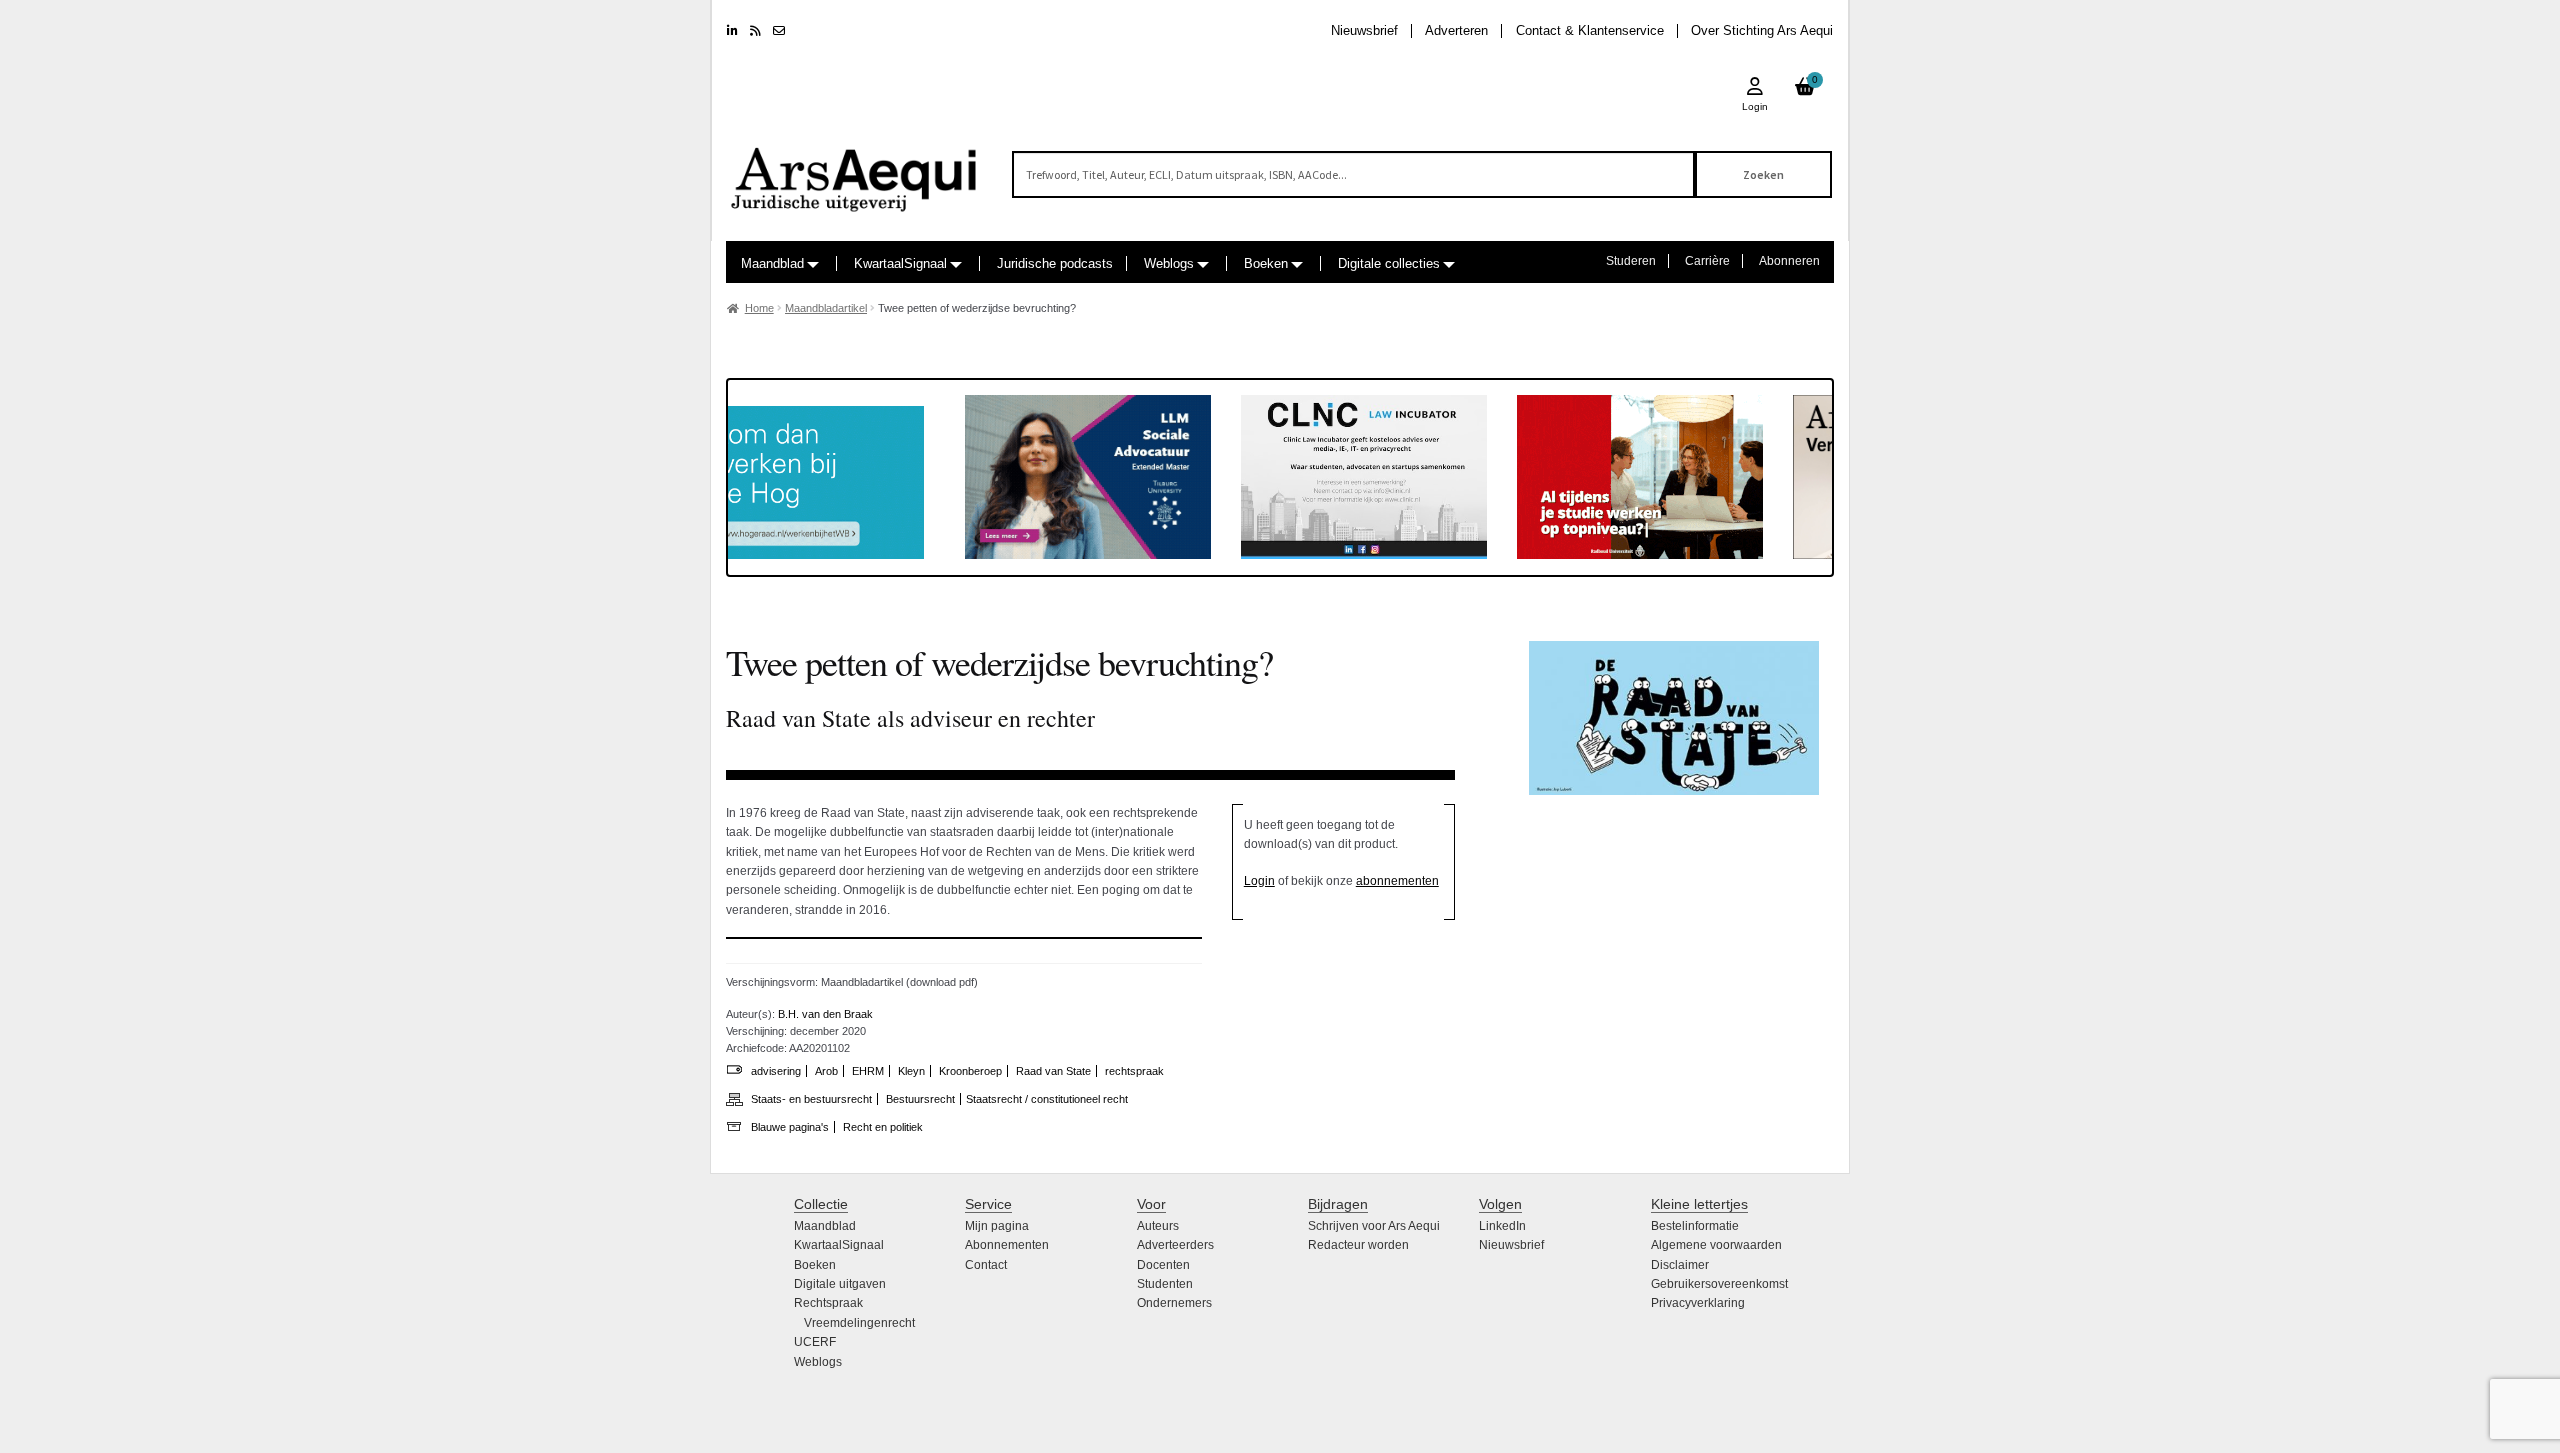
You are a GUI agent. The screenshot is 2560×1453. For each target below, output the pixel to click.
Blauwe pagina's (790, 1127)
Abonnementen (1007, 1245)
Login (1259, 881)
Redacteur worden (1358, 1245)
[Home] (855, 170)
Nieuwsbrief (1364, 30)
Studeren (1631, 261)
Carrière (1707, 261)
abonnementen (1397, 881)
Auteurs (1158, 1226)
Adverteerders (1175, 1245)
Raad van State (1053, 1071)
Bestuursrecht (920, 1099)
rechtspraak (1134, 1071)
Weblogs (1169, 263)
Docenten (1163, 1265)
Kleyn (911, 1071)
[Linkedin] (732, 31)
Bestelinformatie (1695, 1226)
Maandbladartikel (826, 308)
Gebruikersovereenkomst (1719, 1284)
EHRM (868, 1071)
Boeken (1266, 263)
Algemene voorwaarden (1716, 1245)
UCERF (815, 1342)
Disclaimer (1680, 1265)
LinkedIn (1502, 1226)
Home (759, 308)
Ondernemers (1174, 1303)
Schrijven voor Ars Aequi (1374, 1226)
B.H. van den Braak (825, 1014)
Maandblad (772, 263)
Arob (826, 1071)
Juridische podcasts (1055, 263)
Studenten (1165, 1284)
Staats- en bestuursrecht (811, 1099)
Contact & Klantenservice (1590, 30)
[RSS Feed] (755, 31)
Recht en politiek (883, 1127)
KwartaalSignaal (900, 263)
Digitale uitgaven (840, 1284)
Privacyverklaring (1698, 1303)
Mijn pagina (997, 1226)
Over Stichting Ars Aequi (1762, 30)
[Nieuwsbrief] (779, 31)
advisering (776, 1071)
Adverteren (1456, 30)
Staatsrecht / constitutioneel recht (1047, 1099)
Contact (986, 1265)
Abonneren (1789, 261)
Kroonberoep (970, 1071)
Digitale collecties (1389, 263)
